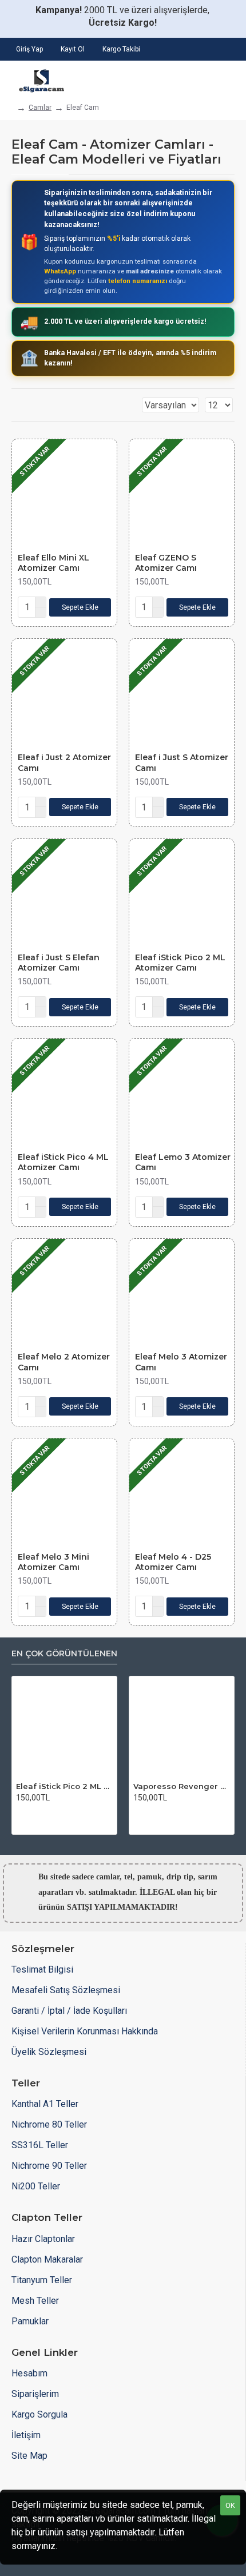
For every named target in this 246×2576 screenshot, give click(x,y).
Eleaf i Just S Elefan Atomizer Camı (59, 963)
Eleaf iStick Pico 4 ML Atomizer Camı (63, 1162)
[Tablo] (15, 405)
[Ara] (195, 78)
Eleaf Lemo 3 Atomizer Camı (183, 1162)
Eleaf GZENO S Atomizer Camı (166, 563)
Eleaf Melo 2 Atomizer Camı (64, 1362)
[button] (80, 607)
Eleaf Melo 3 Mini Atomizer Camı (53, 1562)
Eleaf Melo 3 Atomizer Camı (181, 1362)
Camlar (40, 108)
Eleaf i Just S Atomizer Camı (182, 762)
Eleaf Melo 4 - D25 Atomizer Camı (173, 1562)
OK (230, 2505)
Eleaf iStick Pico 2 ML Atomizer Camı (180, 963)
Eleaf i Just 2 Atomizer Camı (64, 762)
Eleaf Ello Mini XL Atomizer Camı (53, 563)
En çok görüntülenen (64, 1654)
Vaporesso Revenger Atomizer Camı (182, 1786)
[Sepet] (227, 78)
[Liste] (29, 405)
